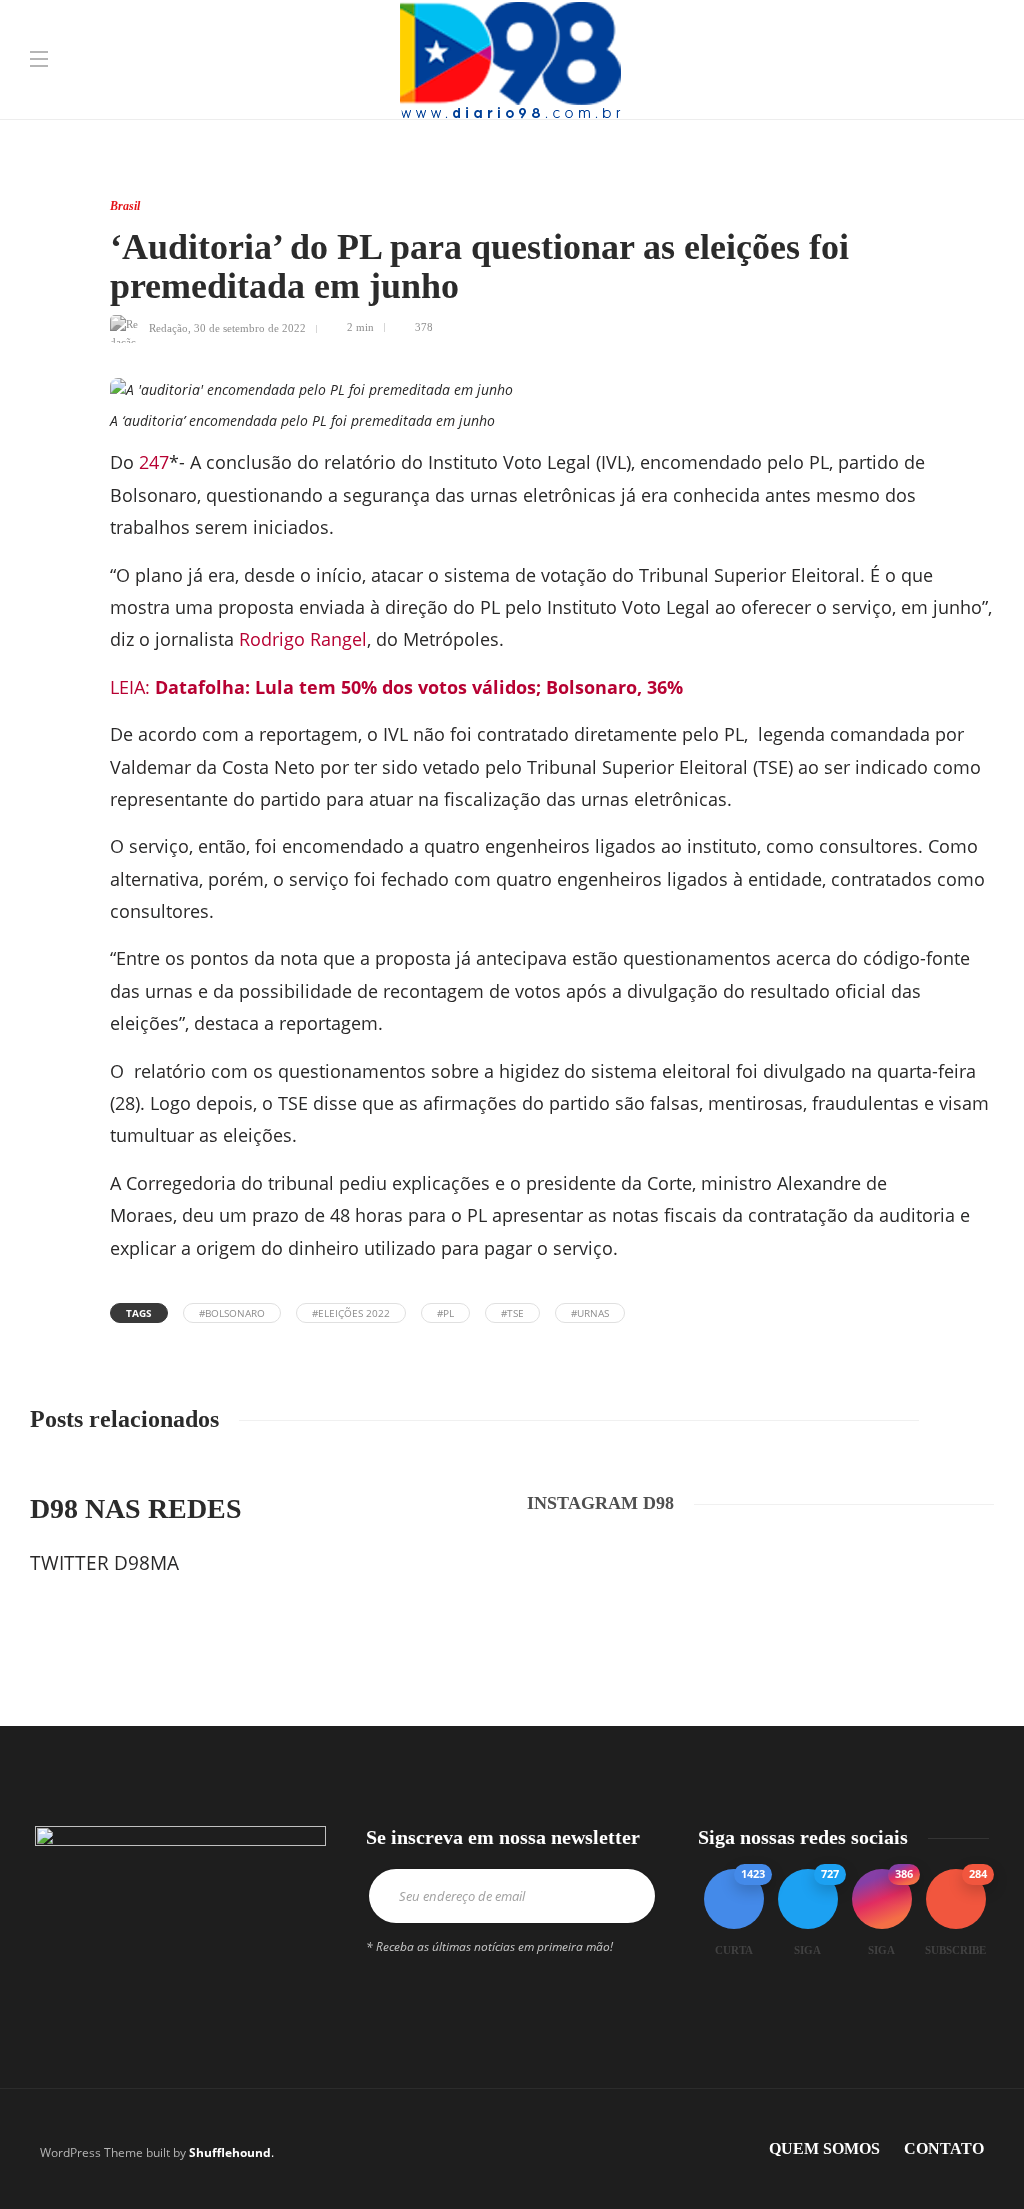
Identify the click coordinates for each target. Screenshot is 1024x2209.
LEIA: (396, 687)
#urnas (590, 1313)
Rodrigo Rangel (303, 639)
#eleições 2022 (351, 1313)
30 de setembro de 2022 (250, 327)
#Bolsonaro (232, 1313)
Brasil (125, 206)
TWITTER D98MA (104, 1563)
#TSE (512, 1313)
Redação (168, 327)
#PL (445, 1313)
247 (151, 462)
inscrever (618, 1896)
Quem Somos (824, 2148)
